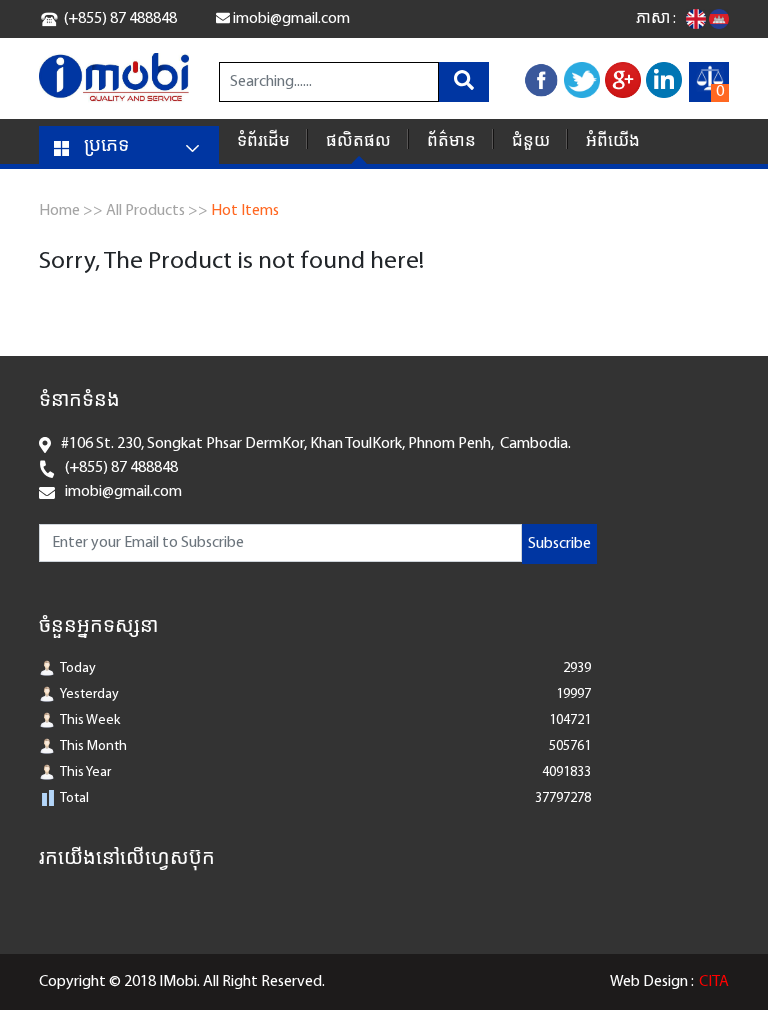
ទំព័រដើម (263, 141)
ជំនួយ (531, 141)
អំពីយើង (613, 141)
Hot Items (245, 211)
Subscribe (559, 544)
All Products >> (157, 211)
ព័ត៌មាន (451, 141)
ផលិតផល (358, 141)
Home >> (71, 211)
